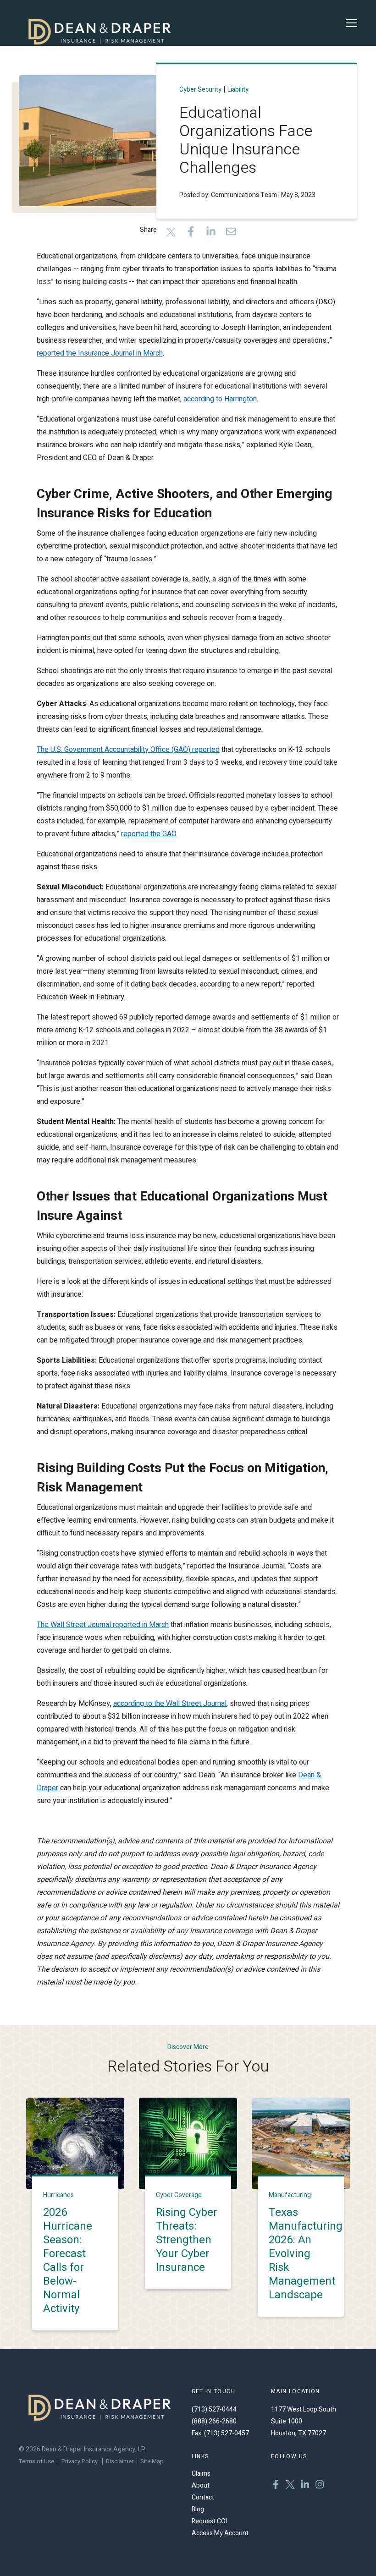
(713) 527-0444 (214, 2409)
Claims (201, 2474)
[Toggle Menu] (351, 23)
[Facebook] (191, 233)
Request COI (209, 2521)
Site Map (152, 2461)
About (201, 2486)
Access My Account (220, 2533)
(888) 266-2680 (214, 2421)
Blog (198, 2509)
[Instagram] (320, 2486)
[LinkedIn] (211, 233)
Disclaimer (120, 2461)
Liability (238, 89)
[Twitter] (171, 233)
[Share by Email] (231, 233)
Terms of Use (36, 2461)
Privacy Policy (80, 2461)
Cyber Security (200, 89)
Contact (203, 2497)
